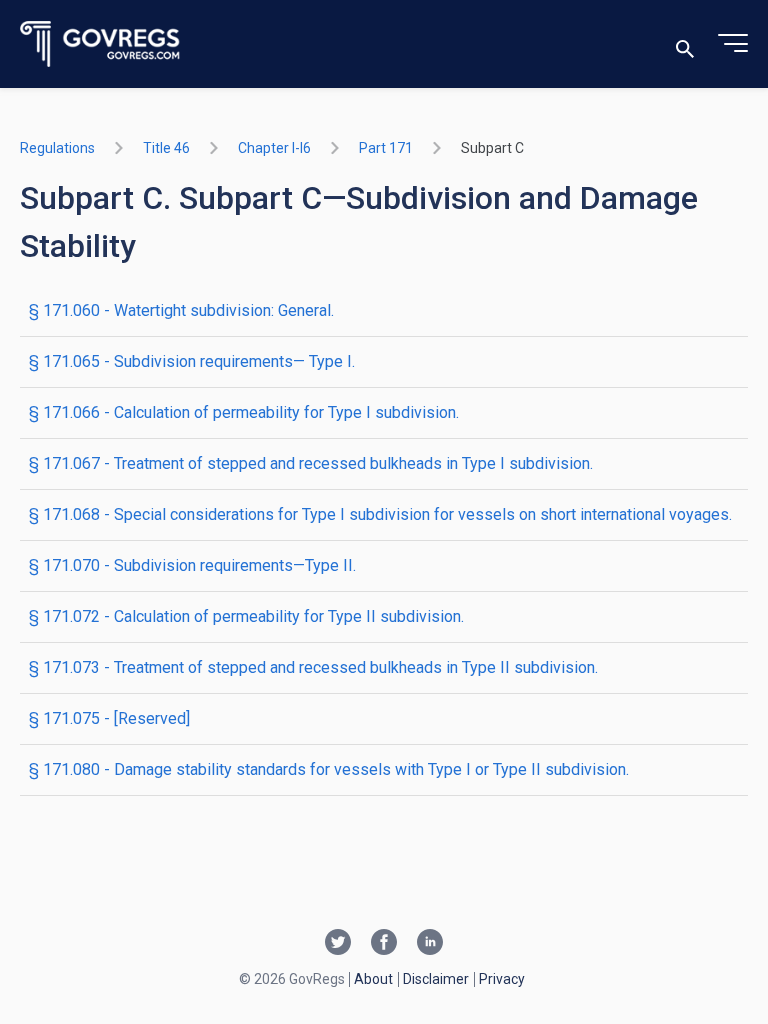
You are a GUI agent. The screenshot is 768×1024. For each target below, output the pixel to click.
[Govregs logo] (100, 44)
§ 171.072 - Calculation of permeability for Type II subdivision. (246, 616)
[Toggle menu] (733, 44)
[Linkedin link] (430, 944)
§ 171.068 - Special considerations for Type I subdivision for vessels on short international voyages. (380, 514)
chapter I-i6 (274, 148)
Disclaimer (436, 979)
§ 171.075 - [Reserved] (109, 718)
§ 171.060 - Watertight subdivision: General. (181, 310)
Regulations (57, 148)
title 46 (166, 148)
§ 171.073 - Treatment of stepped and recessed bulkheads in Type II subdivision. (313, 667)
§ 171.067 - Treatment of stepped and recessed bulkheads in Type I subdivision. (311, 463)
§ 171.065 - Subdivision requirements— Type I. (192, 361)
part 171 (386, 148)
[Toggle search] (685, 44)
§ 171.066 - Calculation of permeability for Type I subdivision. (244, 412)
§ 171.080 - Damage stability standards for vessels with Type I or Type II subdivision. (329, 769)
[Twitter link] (338, 944)
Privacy (502, 979)
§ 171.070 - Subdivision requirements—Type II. (192, 565)
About (373, 979)
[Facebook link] (384, 944)
